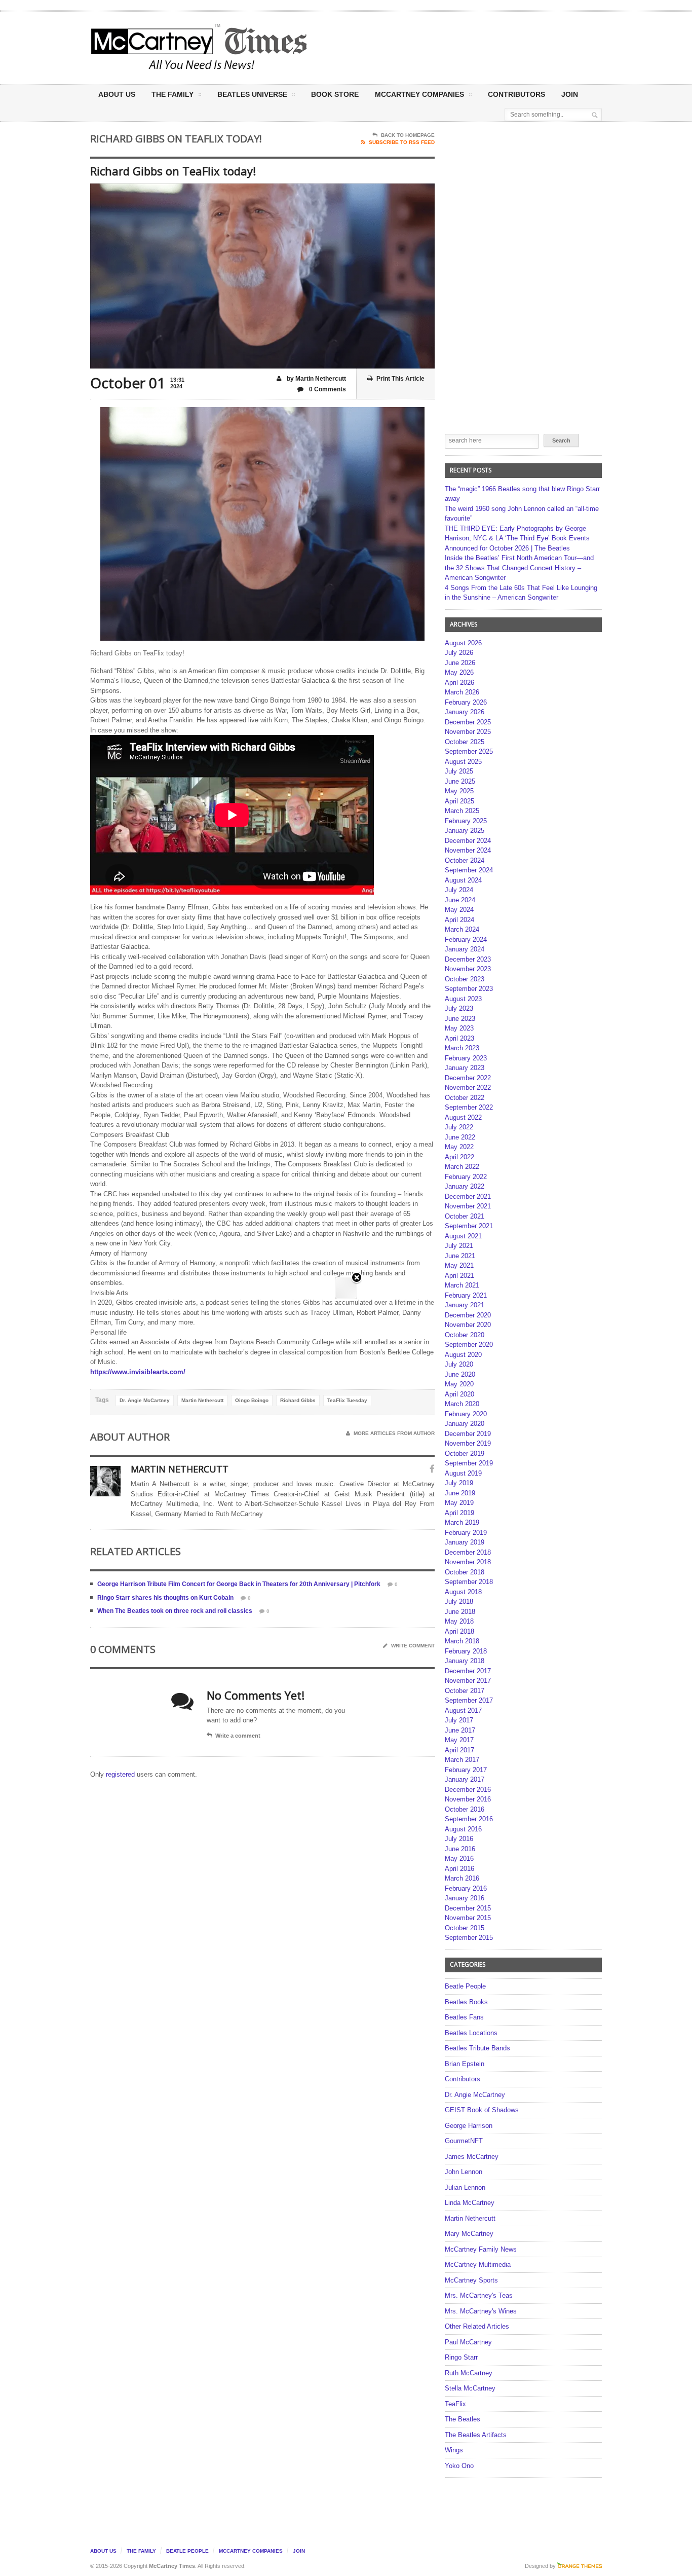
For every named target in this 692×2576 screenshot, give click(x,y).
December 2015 (468, 1908)
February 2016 (466, 1888)
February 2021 (466, 1295)
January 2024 (465, 949)
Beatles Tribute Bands (477, 2048)
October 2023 (465, 979)
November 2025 (468, 732)
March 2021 (462, 1285)
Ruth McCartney (469, 2373)
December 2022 (468, 1078)
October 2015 (465, 1928)
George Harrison (469, 2126)
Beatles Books (466, 2002)
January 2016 (465, 1898)
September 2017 (469, 1700)
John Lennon (464, 2172)
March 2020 (462, 1404)
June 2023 (460, 1019)
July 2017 (459, 1720)
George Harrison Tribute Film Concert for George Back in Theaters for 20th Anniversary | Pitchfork (239, 1584)
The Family (172, 94)
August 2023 (463, 999)
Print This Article (400, 379)
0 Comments (327, 389)
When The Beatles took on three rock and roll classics (175, 1611)
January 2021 (465, 1305)
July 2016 (459, 1839)
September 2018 (469, 1582)
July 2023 (459, 1008)
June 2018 (460, 1612)
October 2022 (465, 1098)
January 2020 (465, 1424)
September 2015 (469, 1938)
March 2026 (462, 692)
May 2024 (459, 910)
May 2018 (459, 1621)
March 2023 (462, 1048)
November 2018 (468, 1562)
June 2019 (460, 1493)
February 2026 (466, 702)
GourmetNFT (464, 2141)
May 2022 (459, 1147)
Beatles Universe (252, 94)
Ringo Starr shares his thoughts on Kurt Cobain (165, 1598)
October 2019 (465, 1453)
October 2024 (465, 860)
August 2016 (463, 1829)
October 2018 (465, 1572)
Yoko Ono (459, 2466)
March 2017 (462, 1760)
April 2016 (459, 1869)
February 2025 (466, 821)
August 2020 (463, 1355)
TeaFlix (455, 2404)
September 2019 (469, 1463)
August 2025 (463, 762)
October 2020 (465, 1335)
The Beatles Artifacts (476, 2435)
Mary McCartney (469, 2234)
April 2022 (459, 1157)
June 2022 (460, 1137)
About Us (117, 94)
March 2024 (462, 929)
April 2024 (459, 920)
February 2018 (466, 1651)
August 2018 (463, 1592)
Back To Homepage (408, 135)
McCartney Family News (481, 2249)
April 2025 (459, 801)
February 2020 (466, 1414)
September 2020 (469, 1345)
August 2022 (463, 1117)
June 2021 (460, 1256)
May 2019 (459, 1503)
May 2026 (459, 672)
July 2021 (459, 1246)
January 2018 (465, 1661)
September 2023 (469, 989)
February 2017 (466, 1770)
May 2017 (459, 1740)
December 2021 (468, 1197)
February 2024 (466, 940)
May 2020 (459, 1384)
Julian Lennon (465, 2187)
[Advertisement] (446, 47)
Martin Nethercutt (202, 1400)
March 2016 (462, 1878)
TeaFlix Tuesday (347, 1400)
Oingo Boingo (252, 1400)
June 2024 (460, 900)
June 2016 (460, 1849)
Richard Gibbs (298, 1400)
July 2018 (459, 1602)
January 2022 (465, 1186)
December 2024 (468, 841)
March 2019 (462, 1522)
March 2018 (462, 1641)
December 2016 (468, 1790)
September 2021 (469, 1226)
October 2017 (465, 1691)
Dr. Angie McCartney (145, 1400)
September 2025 (469, 751)
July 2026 (459, 653)
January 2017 (465, 1779)
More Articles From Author (394, 1433)
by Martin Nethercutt (316, 379)
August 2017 (463, 1710)
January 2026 (465, 712)
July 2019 (459, 1483)
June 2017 (460, 1730)
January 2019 (465, 1542)
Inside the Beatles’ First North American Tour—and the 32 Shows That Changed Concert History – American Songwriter (519, 568)
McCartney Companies (251, 2551)
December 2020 (468, 1315)
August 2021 (463, 1236)
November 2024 (468, 850)
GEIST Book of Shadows (482, 2110)
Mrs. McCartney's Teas (479, 2295)
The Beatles (463, 2419)
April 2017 (459, 1750)
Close (357, 1278)
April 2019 (459, 1513)
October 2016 (465, 1809)
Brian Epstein (465, 2064)
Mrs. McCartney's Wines (481, 2311)
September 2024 (469, 870)
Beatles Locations (471, 2033)
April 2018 (459, 1631)
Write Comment (413, 1646)
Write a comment (238, 1736)
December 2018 (468, 1552)
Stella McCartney (470, 2388)
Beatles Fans (464, 2017)
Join (570, 94)
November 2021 (468, 1206)
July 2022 (459, 1127)
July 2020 (459, 1364)
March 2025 (462, 811)
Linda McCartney (470, 2203)
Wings (454, 2450)
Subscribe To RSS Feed (402, 142)
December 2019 (468, 1434)
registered (121, 1774)
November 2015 (468, 1918)
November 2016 (468, 1799)
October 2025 (465, 742)
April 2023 (459, 1038)
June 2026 (460, 663)
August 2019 (463, 1473)
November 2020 (468, 1325)
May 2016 (459, 1859)
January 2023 (465, 1068)
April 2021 (459, 1276)
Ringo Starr (461, 2357)
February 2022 (466, 1177)
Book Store (335, 94)
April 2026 (459, 683)
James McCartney (472, 2157)
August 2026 (463, 643)
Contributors (516, 94)
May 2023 (459, 1028)
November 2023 (468, 969)
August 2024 (463, 880)
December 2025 (468, 722)
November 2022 (468, 1088)
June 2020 (460, 1374)
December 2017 (468, 1671)
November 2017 (468, 1681)
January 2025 (465, 831)
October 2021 (465, 1216)
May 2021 (459, 1265)
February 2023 (466, 1058)
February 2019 (466, 1533)
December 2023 (468, 959)
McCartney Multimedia (478, 2265)
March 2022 (462, 1167)
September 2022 (469, 1107)
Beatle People (465, 1986)
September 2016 (469, 1819)
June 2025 (460, 781)
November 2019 (468, 1443)
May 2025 (459, 791)
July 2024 (459, 890)
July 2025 (459, 771)
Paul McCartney (468, 2342)
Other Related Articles (477, 2326)
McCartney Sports (471, 2280)
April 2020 (459, 1394)
